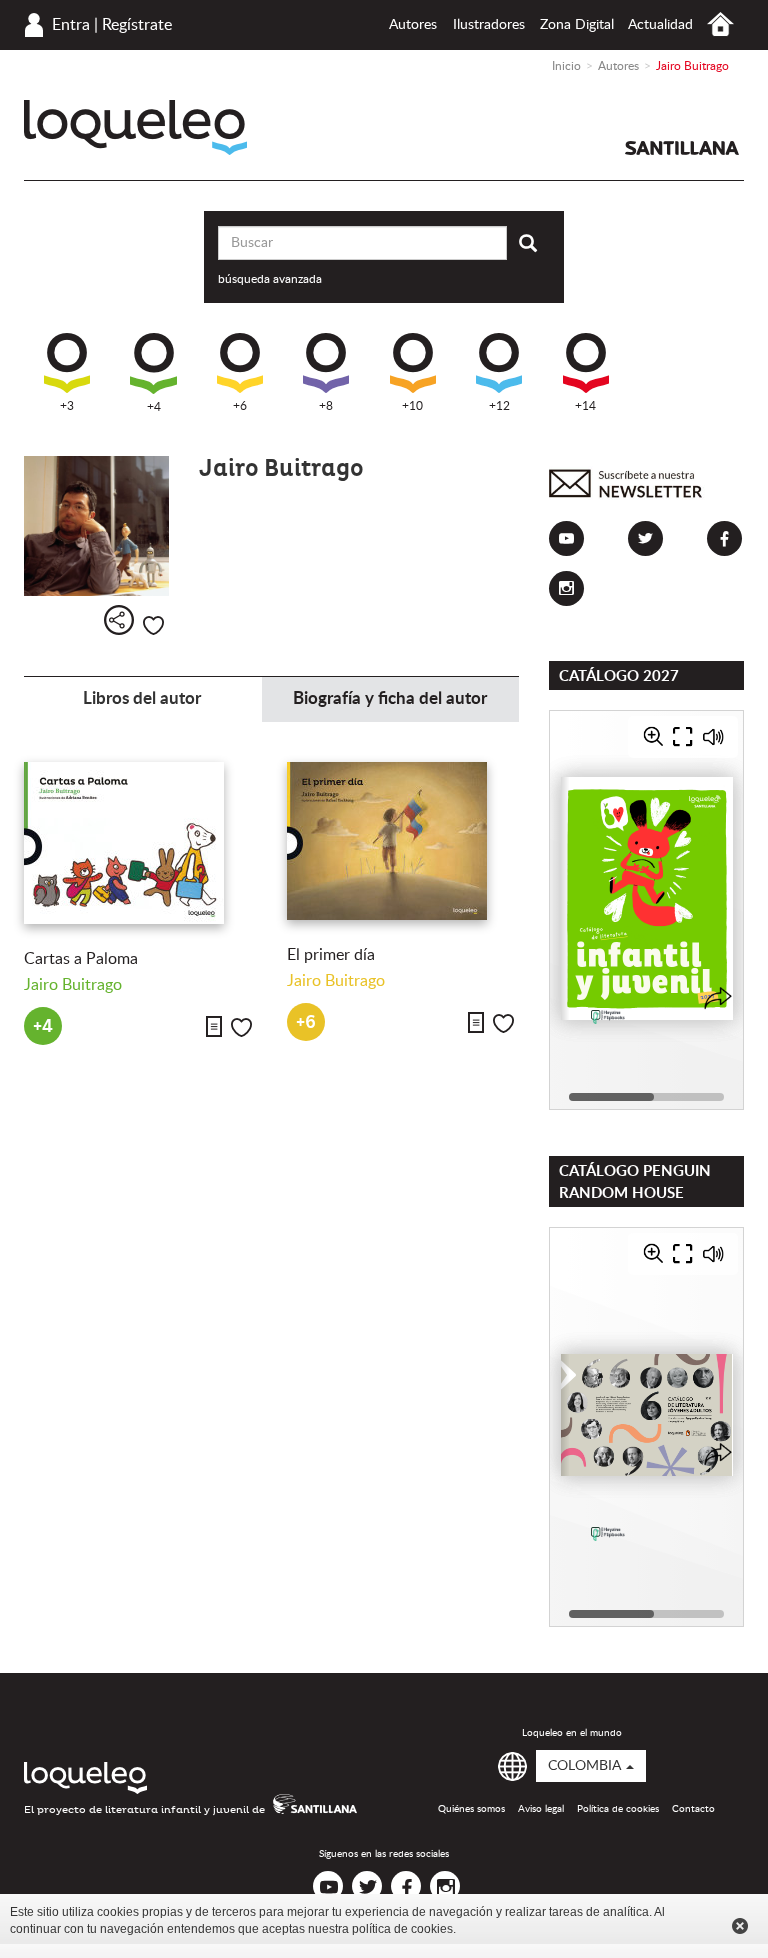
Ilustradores (489, 25)
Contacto (693, 1809)
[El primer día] (403, 841)
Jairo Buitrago (73, 985)
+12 (499, 406)
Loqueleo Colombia (135, 127)
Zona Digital (577, 25)
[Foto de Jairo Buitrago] (96, 526)
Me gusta (153, 625)
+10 (412, 406)
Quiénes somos (471, 1809)
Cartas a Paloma (81, 959)
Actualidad (660, 25)
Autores (413, 25)
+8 (326, 406)
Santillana (682, 148)
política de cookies (402, 1929)
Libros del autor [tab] (142, 698)
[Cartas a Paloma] (140, 843)
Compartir (119, 620)
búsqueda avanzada (270, 279)
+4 (154, 407)
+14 (585, 406)
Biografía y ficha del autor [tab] (390, 698)
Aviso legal (541, 1809)
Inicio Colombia (720, 24)
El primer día (331, 955)
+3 (67, 406)
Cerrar (740, 1926)
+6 (240, 406)
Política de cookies (618, 1809)
